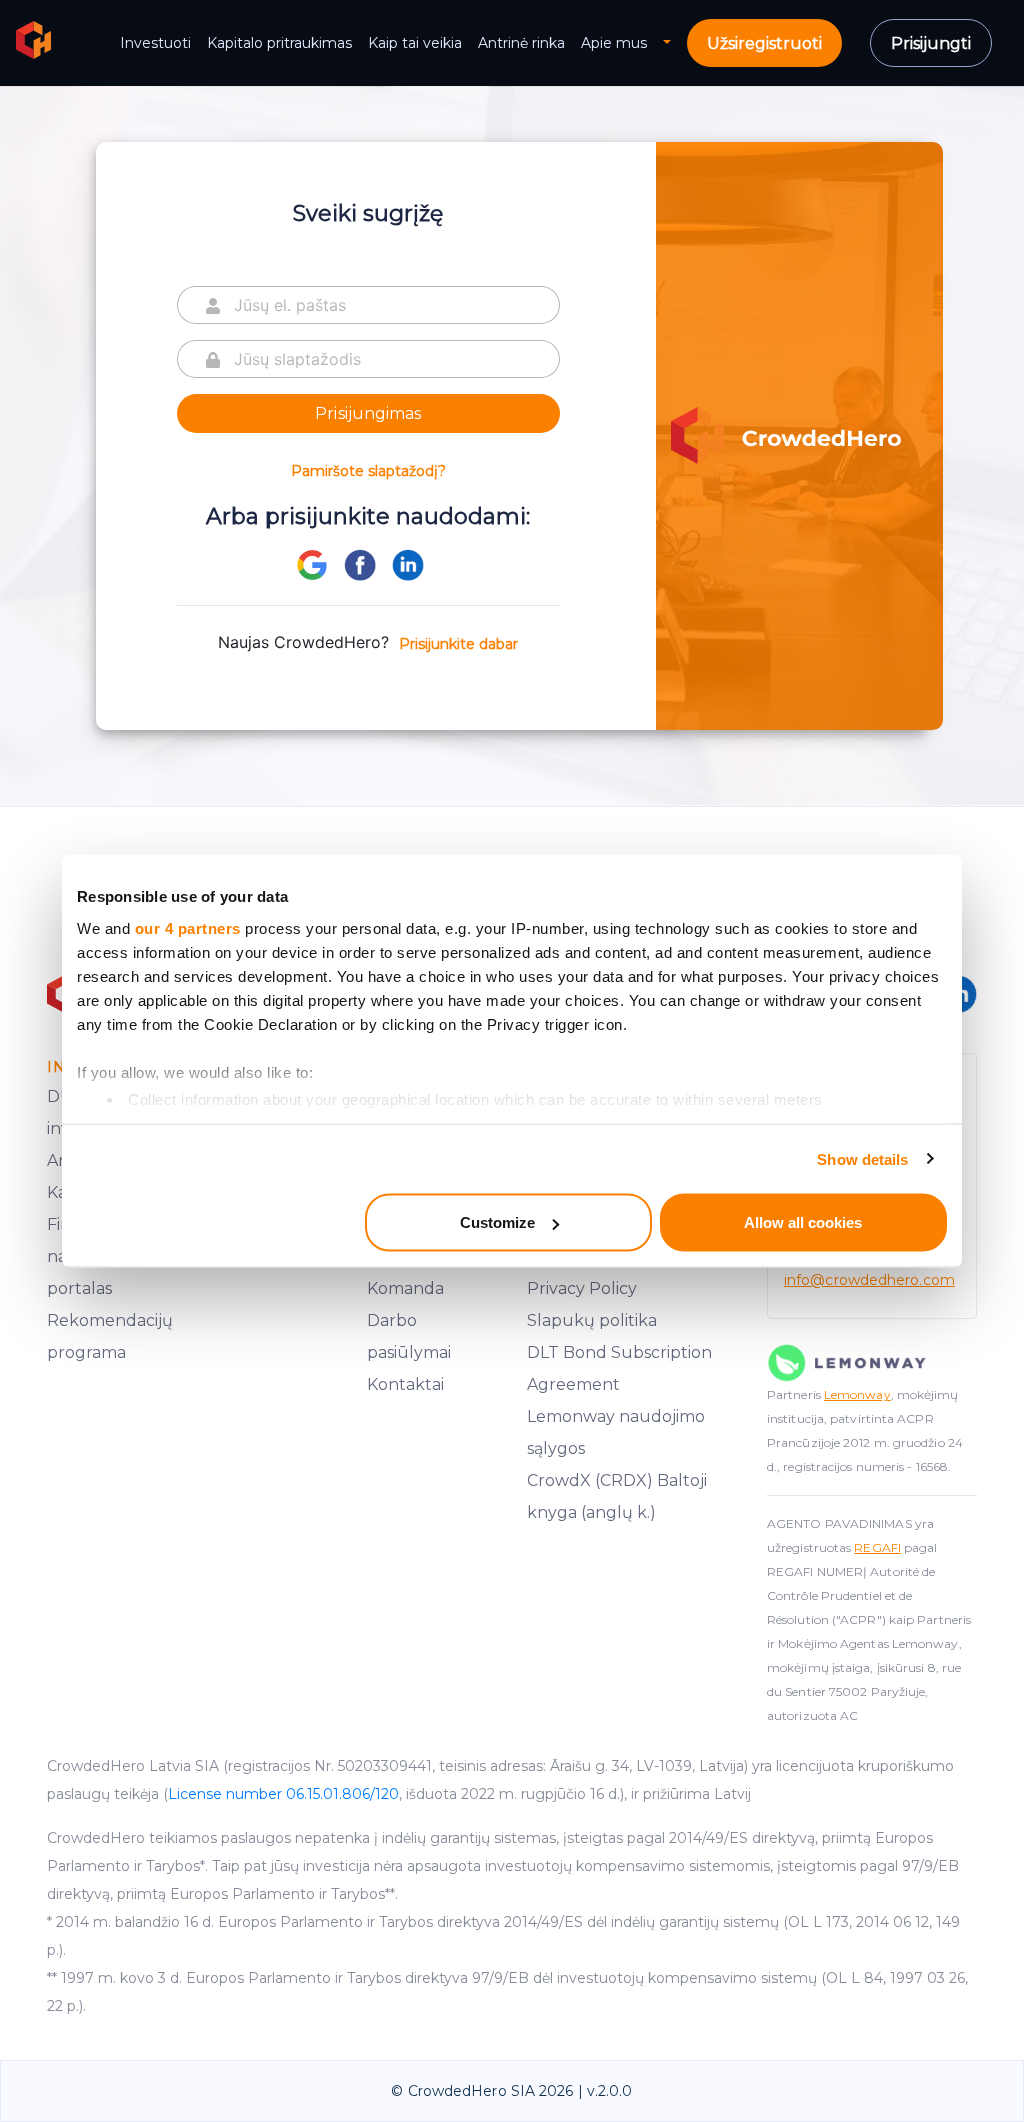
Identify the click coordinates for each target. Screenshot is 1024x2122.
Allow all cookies (803, 1222)
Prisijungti (931, 43)
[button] (675, 43)
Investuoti (155, 43)
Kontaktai (405, 1384)
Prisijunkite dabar (458, 644)
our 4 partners (188, 927)
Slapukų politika (592, 1320)
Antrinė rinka (521, 43)
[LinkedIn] (408, 563)
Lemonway (857, 1394)
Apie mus (614, 43)
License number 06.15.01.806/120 (283, 1794)
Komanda (405, 1288)
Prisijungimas (368, 413)
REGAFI (877, 1547)
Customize (497, 1222)
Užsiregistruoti (764, 43)
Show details (862, 1158)
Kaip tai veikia (415, 43)
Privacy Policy (582, 1288)
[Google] (312, 565)
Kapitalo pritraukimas (279, 43)
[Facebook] (360, 563)
